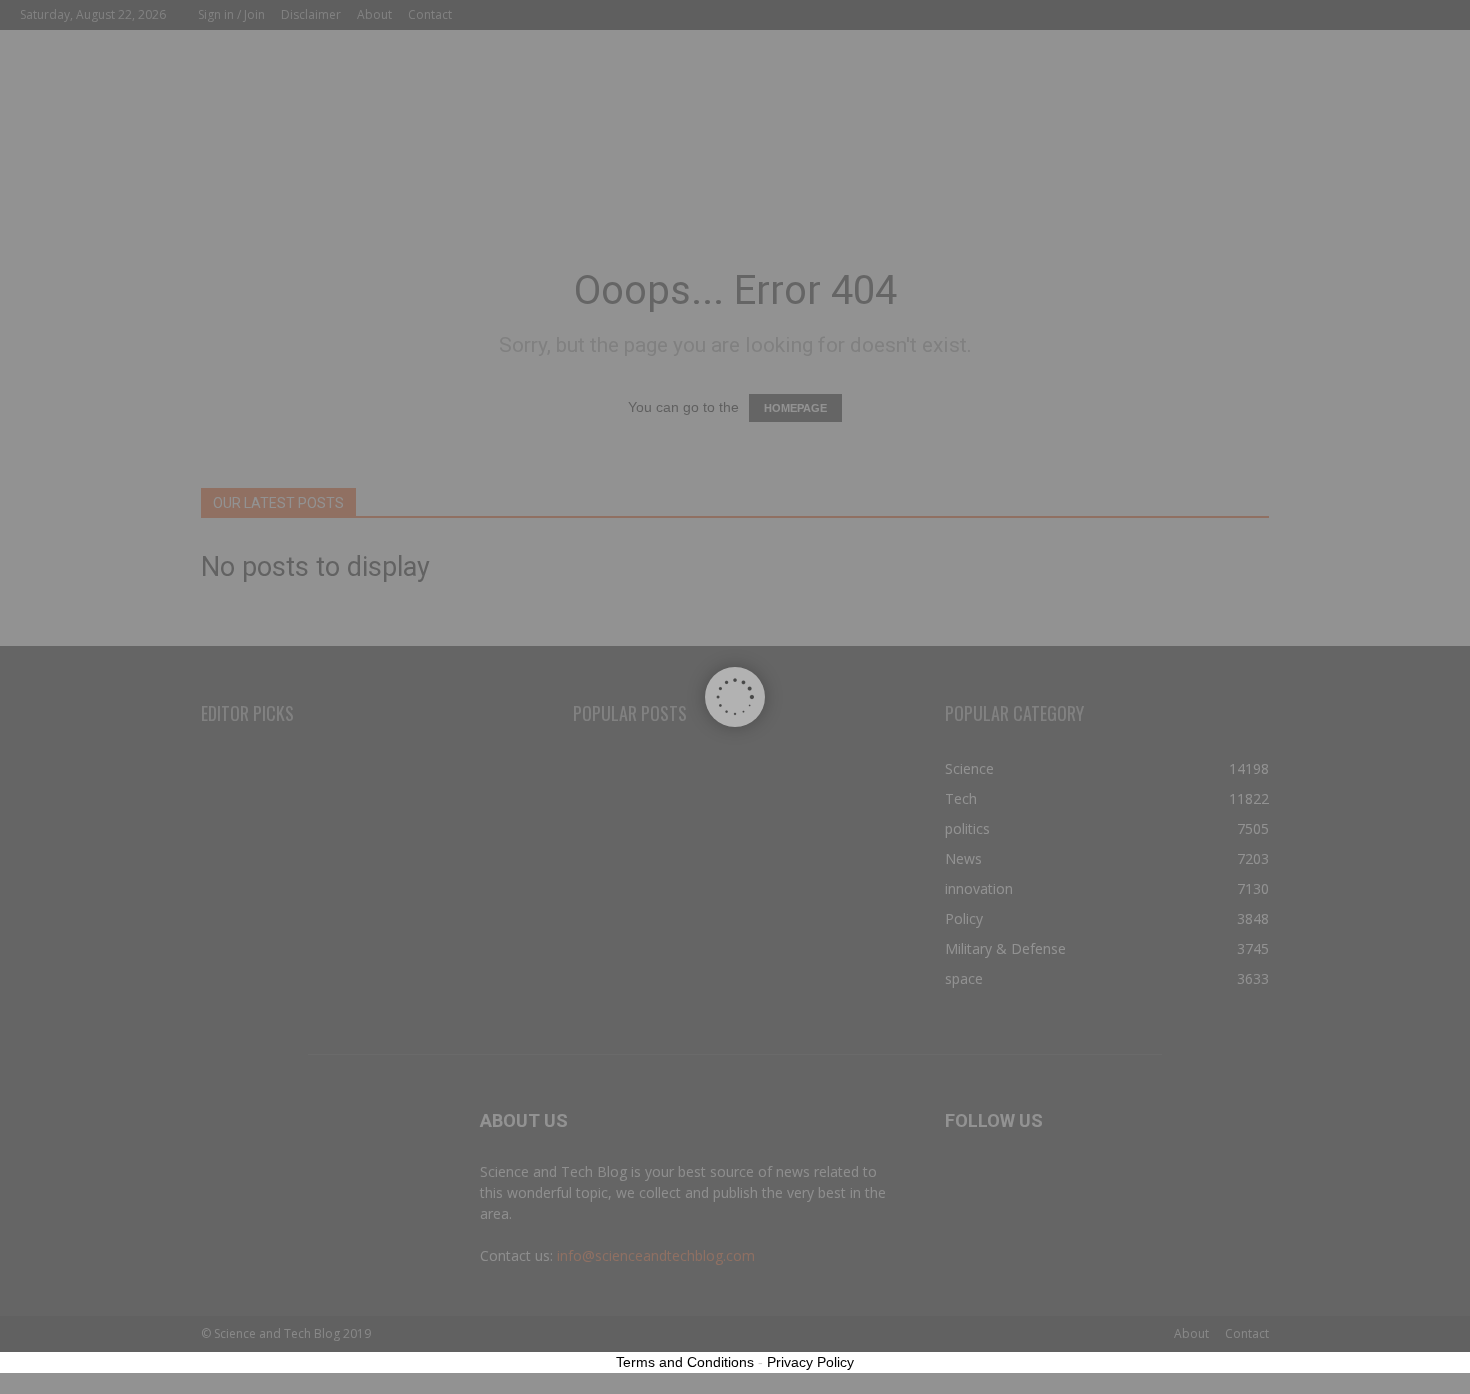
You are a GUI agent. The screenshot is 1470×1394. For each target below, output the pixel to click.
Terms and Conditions (685, 1362)
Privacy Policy (810, 1362)
